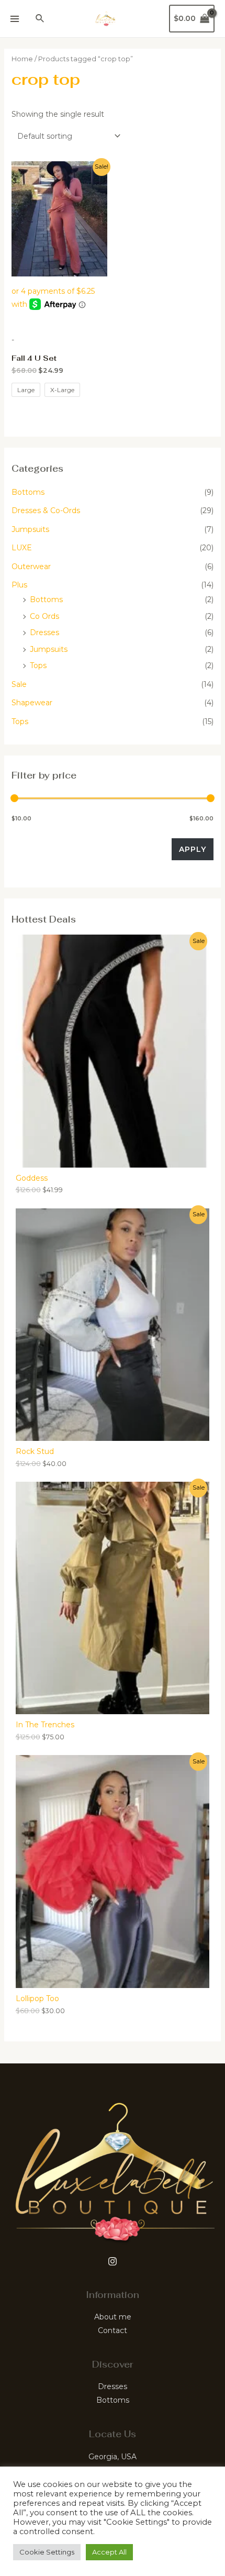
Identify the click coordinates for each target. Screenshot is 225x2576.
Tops (38, 665)
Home (22, 59)
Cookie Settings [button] (47, 2552)
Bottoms (28, 492)
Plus (19, 585)
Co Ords (44, 616)
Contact (113, 2330)
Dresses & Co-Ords (46, 510)
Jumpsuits (30, 529)
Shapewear (32, 703)
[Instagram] (113, 2261)
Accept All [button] (109, 2552)
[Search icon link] (40, 19)
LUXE (22, 548)
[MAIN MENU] (15, 19)
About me (113, 2317)
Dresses (44, 632)
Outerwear (31, 567)
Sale (19, 684)
